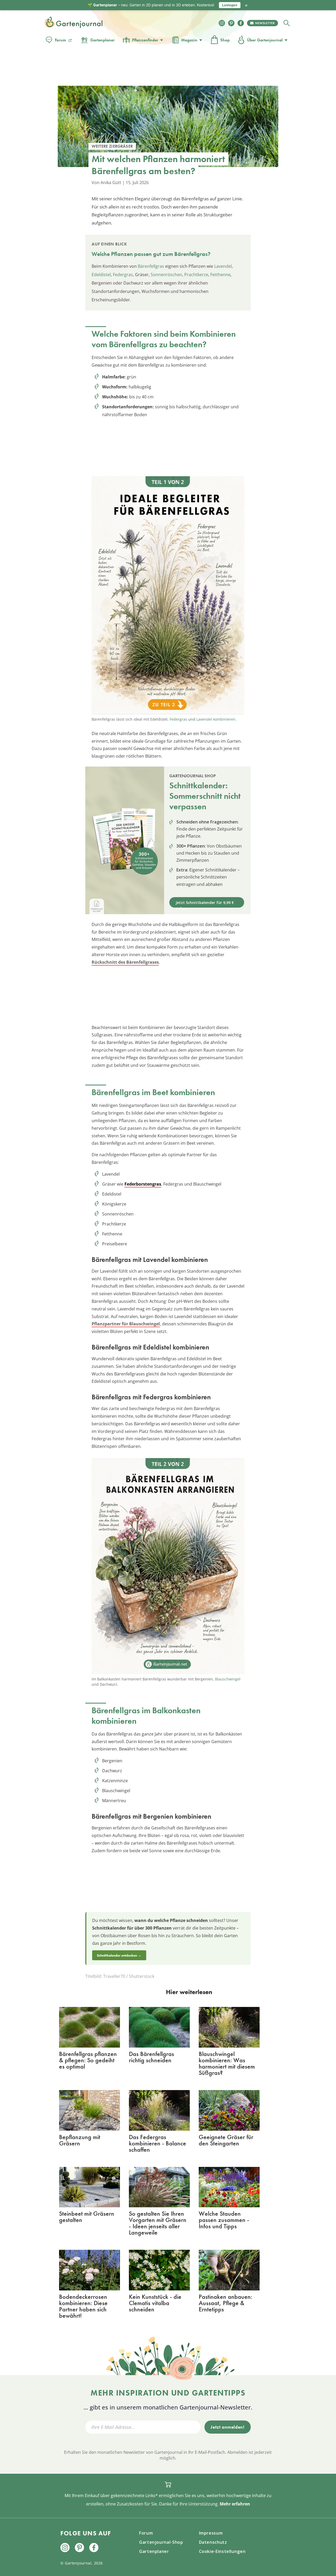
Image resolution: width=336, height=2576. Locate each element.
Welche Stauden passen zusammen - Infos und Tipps (224, 2220)
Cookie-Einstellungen (222, 2551)
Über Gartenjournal (265, 40)
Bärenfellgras (151, 266)
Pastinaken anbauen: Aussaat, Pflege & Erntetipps (225, 2303)
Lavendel (223, 266)
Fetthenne (220, 275)
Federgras (123, 275)
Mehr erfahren (235, 2504)
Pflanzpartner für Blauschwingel (126, 1324)
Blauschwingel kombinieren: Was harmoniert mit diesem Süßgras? (227, 2063)
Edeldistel (101, 275)
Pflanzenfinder (145, 40)
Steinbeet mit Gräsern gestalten (87, 2217)
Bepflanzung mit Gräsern (80, 2140)
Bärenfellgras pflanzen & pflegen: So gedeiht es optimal (88, 2060)
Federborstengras (143, 1184)
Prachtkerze (196, 275)
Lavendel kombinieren (216, 719)
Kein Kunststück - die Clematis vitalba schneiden (155, 2303)
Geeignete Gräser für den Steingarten (226, 2140)
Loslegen (230, 5)
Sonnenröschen (166, 275)
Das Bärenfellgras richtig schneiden (151, 2057)
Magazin (189, 40)
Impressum (211, 2533)
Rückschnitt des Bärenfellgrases (125, 962)
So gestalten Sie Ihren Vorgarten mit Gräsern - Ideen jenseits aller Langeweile (158, 2223)
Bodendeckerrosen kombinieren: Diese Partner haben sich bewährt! (83, 2306)
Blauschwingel (228, 1679)
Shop (225, 40)
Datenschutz (213, 2542)
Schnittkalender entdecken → (119, 1955)
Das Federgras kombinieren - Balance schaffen (157, 2143)
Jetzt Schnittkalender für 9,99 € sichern (205, 904)
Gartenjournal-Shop (161, 2542)
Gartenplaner (103, 40)
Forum (61, 40)
